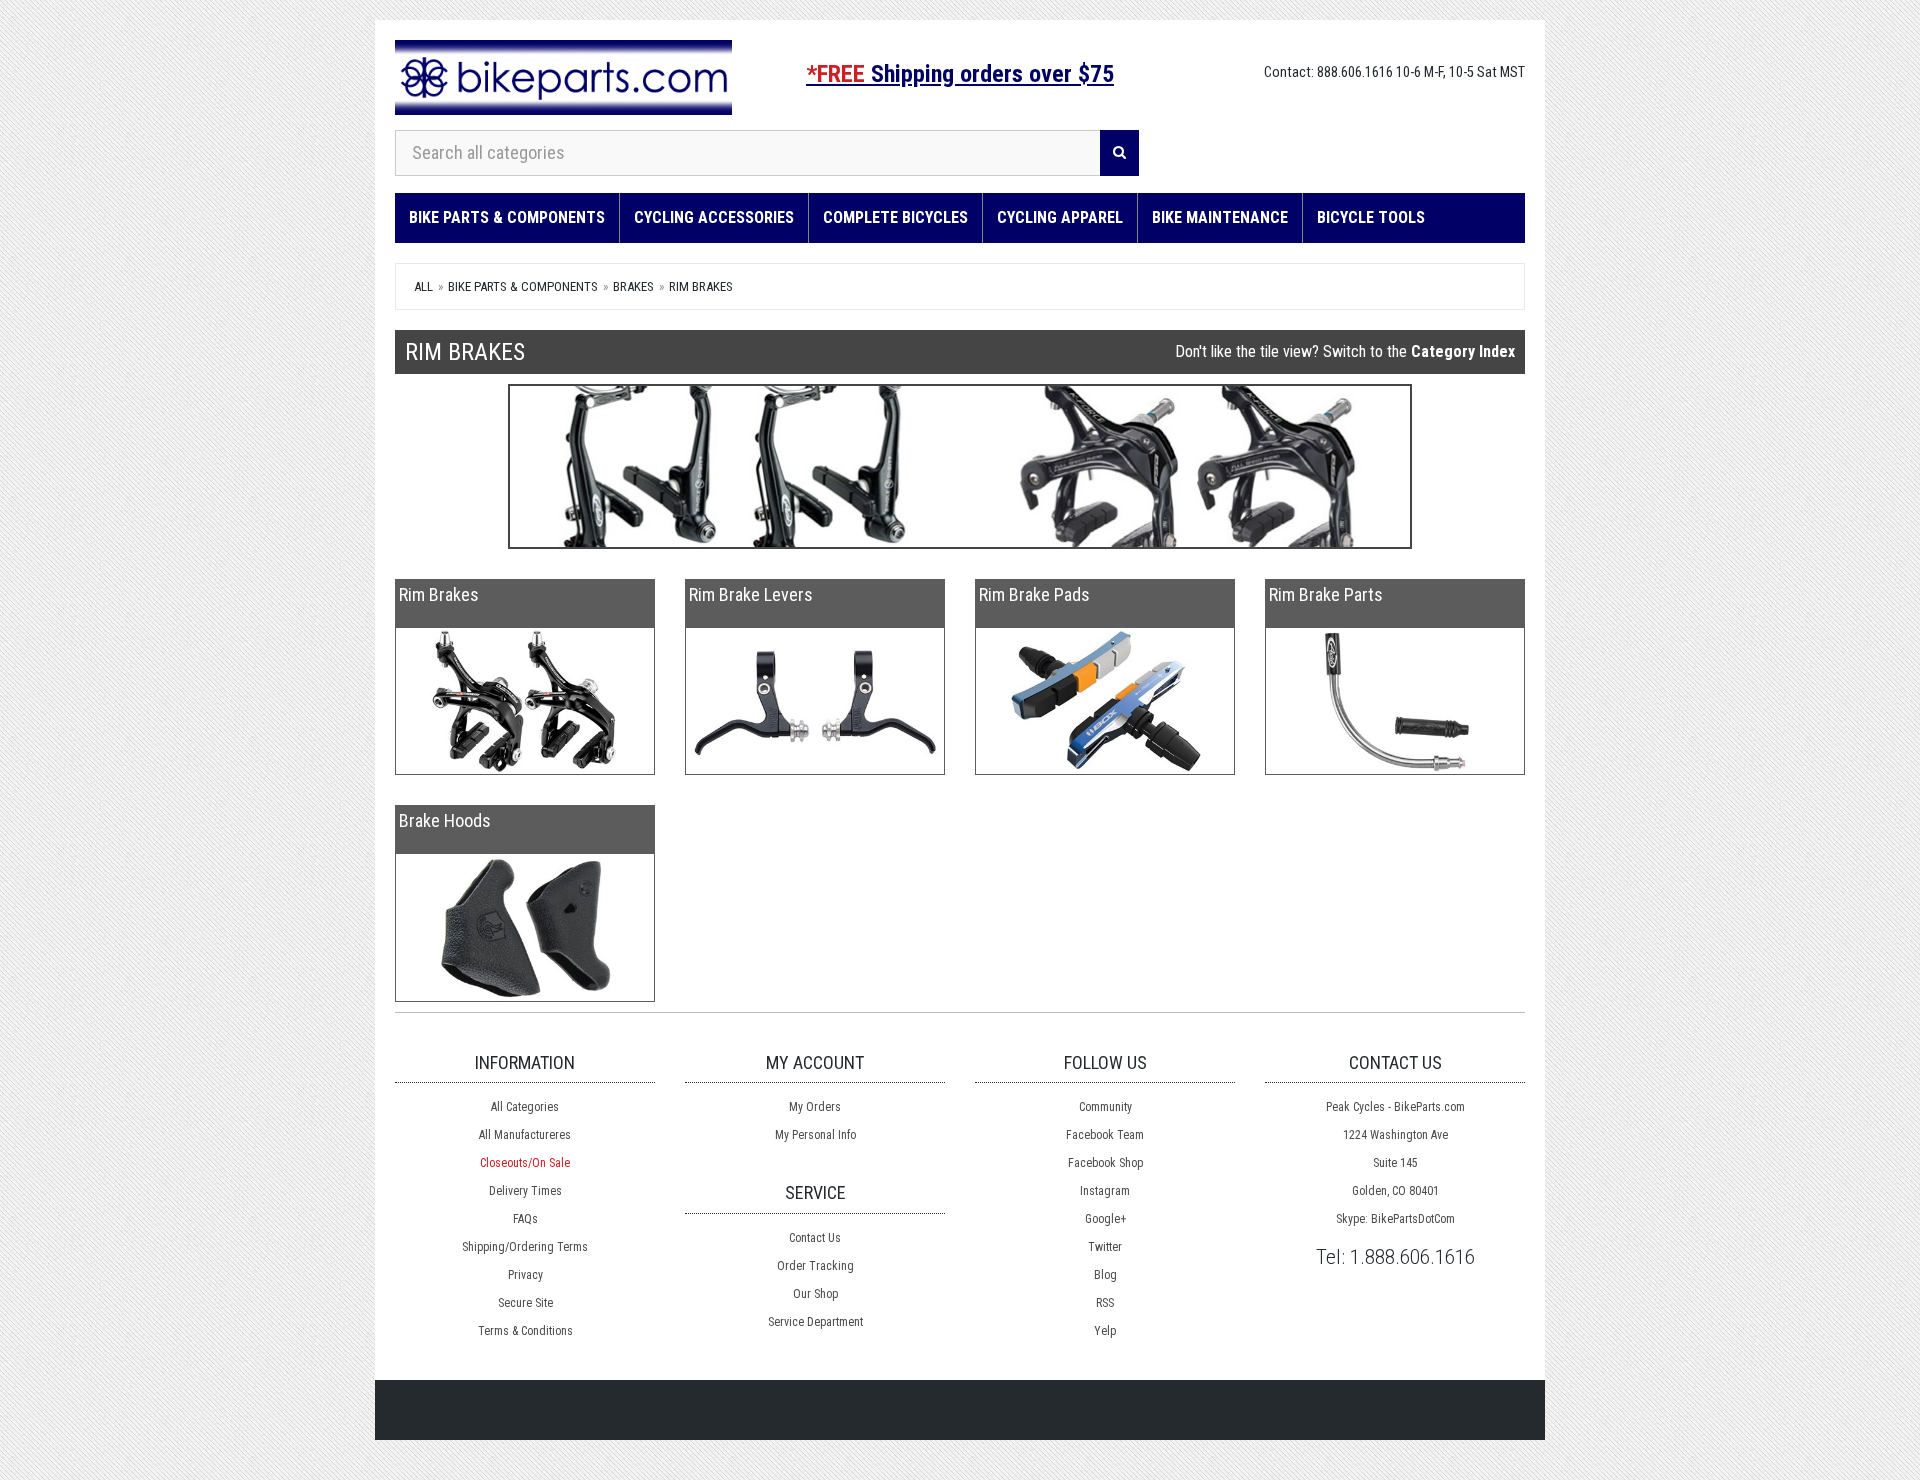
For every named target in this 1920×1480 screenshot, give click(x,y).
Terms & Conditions (525, 1331)
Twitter (1105, 1247)
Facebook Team (1105, 1135)
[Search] (1119, 153)
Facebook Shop (1105, 1163)
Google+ (1105, 1219)
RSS (1105, 1303)
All (423, 286)
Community (1105, 1107)
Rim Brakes (701, 286)
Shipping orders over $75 (960, 74)
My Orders (815, 1107)
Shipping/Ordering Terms (525, 1247)
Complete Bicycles (895, 217)
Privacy (525, 1275)
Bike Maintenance (1220, 217)
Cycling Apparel (1060, 217)
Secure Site (525, 1303)
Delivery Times (525, 1191)
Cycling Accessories (714, 217)
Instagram (1105, 1191)
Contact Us (815, 1238)
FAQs (525, 1219)
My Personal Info (815, 1135)
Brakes (633, 286)
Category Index (1463, 351)
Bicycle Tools (1371, 217)
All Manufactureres (525, 1135)
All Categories (525, 1107)
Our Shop (815, 1294)
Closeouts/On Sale (525, 1163)
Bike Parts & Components (507, 217)
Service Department (815, 1322)
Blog (1105, 1275)
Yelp (1105, 1331)
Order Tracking (815, 1266)
